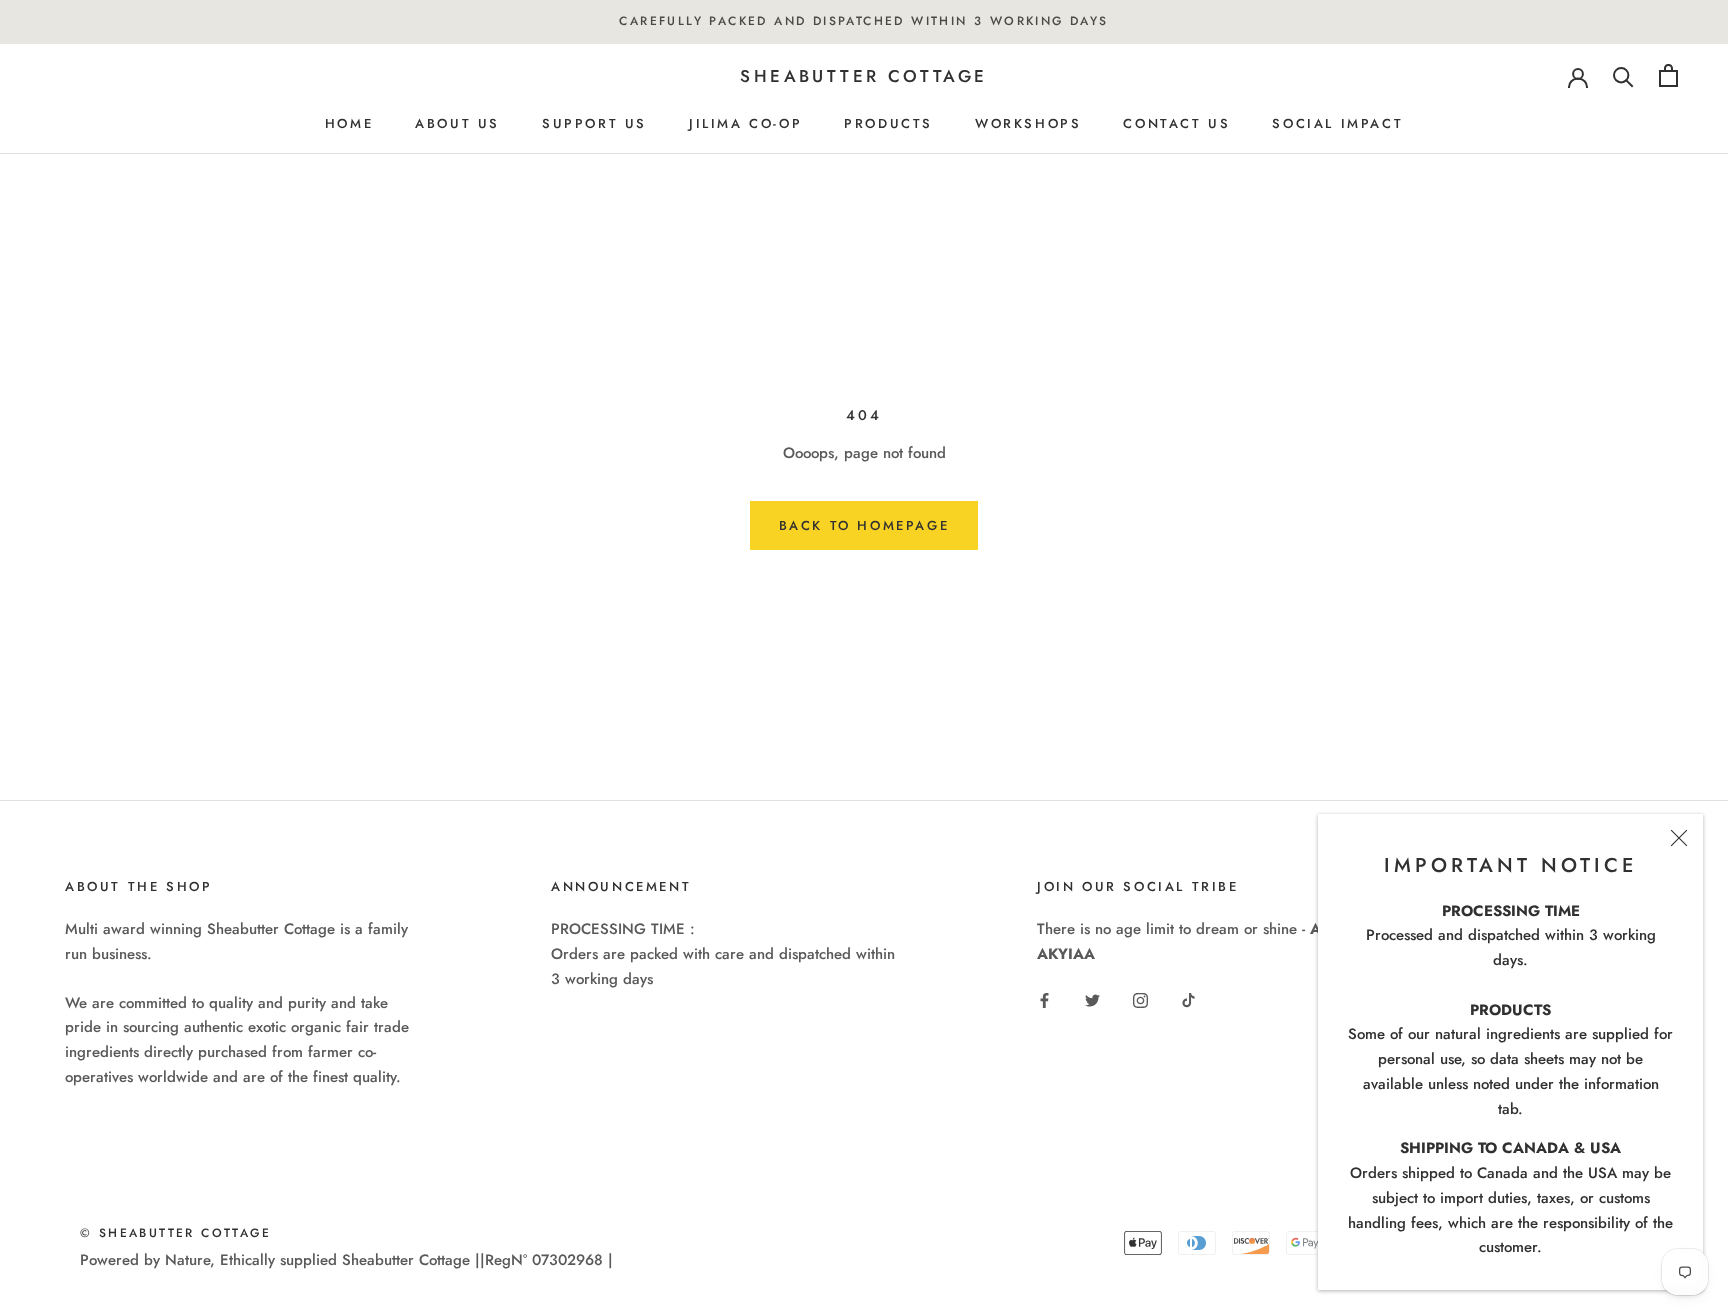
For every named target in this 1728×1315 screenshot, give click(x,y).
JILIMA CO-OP (745, 123)
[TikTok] (1188, 999)
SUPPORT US (594, 123)
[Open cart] (1668, 75)
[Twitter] (1092, 999)
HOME (349, 123)
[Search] (1623, 75)
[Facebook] (1044, 999)
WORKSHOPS (1028, 123)
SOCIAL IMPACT (1337, 123)
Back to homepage (864, 525)
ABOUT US (457, 123)
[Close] (1679, 838)
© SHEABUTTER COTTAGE (175, 1233)
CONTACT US (1176, 123)
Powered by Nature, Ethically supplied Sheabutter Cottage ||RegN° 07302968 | (346, 1260)
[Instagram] (1140, 999)
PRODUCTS (888, 123)
